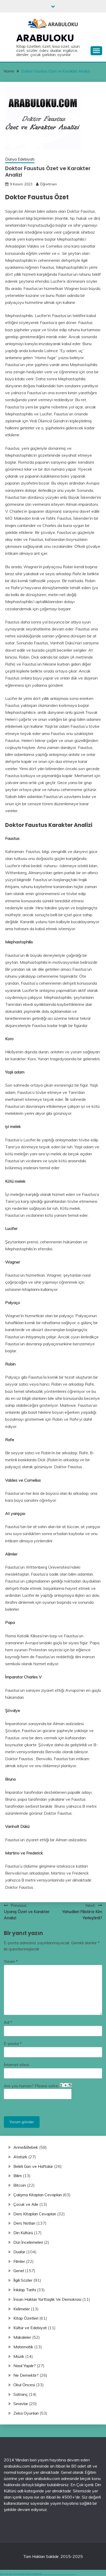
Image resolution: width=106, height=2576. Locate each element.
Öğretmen (48, 184)
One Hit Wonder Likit (34, 2574)
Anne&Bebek (26, 2147)
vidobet (67, 2574)
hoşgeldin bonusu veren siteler (54, 2574)
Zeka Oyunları (26, 2413)
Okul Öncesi (24, 2385)
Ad (8, 2022)
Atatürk (20, 2157)
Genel (19, 2271)
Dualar (19, 2252)
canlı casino (48, 2574)
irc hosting (21, 2574)
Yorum (11, 1961)
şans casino (65, 2574)
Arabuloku (45, 38)
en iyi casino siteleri (45, 2574)
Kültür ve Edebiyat (30, 2328)
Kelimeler (22, 2309)
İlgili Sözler (23, 2280)
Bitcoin (20, 2185)
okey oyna (4, 2574)
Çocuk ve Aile (26, 2204)
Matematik (23, 2347)
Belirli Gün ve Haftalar (33, 2166)
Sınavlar (21, 2404)
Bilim (18, 2176)
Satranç (21, 2394)
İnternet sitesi (16, 2065)
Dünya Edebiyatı (20, 159)
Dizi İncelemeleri (28, 2242)
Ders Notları (24, 2223)
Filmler (19, 2261)
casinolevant (59, 2574)
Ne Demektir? (26, 2375)
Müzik (19, 2356)
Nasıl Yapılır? (25, 2366)
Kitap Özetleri (26, 2318)
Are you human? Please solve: (32, 2086)
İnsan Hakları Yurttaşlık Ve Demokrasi (47, 2299)
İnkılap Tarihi (25, 2290)
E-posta (13, 2043)
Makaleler (22, 2337)
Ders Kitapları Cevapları (35, 2214)
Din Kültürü (23, 2233)
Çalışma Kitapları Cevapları (38, 2195)
